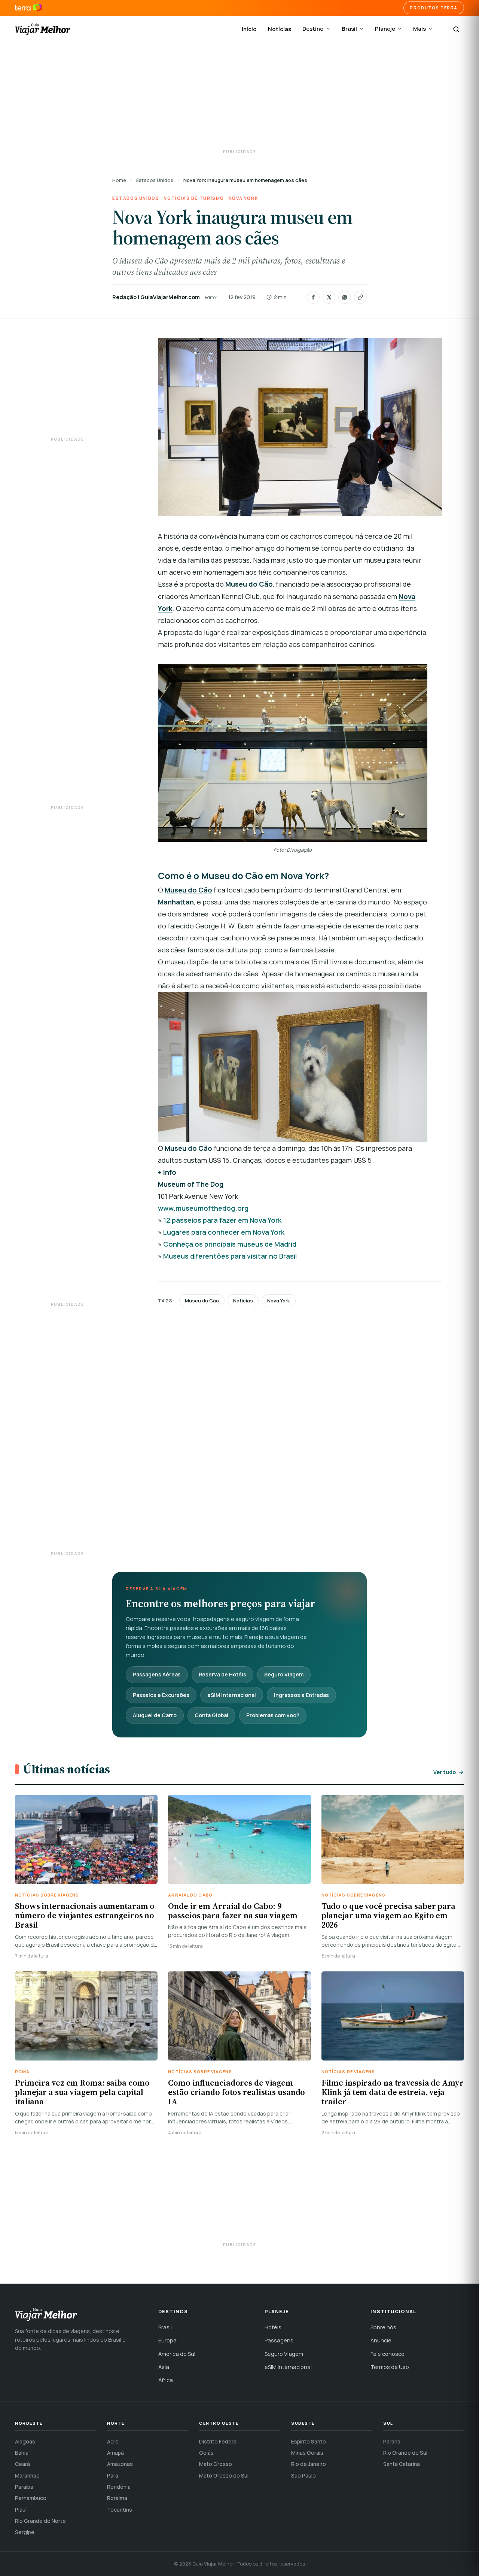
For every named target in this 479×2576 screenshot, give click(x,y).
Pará (113, 2475)
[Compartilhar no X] (329, 297)
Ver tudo (445, 1772)
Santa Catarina (402, 2464)
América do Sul (177, 2354)
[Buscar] (456, 29)
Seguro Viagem (284, 1674)
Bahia (22, 2453)
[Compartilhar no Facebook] (313, 297)
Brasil (349, 29)
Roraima (117, 2498)
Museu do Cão (202, 1301)
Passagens (279, 2340)
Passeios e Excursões (161, 1695)
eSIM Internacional (232, 1695)
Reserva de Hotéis (222, 1674)
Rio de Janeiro (309, 2464)
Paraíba (24, 2487)
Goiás (206, 2453)
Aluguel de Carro (155, 1715)
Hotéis (273, 2327)
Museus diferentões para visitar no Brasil (230, 1256)
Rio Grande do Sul (405, 2453)
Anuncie (381, 2340)
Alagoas (25, 2441)
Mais (419, 29)
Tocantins (120, 2510)
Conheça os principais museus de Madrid (230, 1244)
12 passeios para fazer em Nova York (222, 1220)
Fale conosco (388, 2354)
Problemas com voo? (273, 1715)
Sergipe (25, 2532)
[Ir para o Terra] (29, 8)
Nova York (243, 198)
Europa (167, 2340)
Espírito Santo (309, 2441)
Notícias (280, 29)
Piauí (21, 2510)
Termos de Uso (390, 2367)
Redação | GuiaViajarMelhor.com (156, 297)
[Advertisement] (239, 97)
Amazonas (120, 2464)
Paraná (392, 2441)
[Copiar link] (360, 297)
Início (249, 29)
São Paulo (303, 2475)
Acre (113, 2441)
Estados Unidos (155, 180)
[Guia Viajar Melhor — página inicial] (43, 29)
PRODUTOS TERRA (434, 8)
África (166, 2380)
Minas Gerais (307, 2453)
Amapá (115, 2453)
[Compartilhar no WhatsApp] (345, 297)
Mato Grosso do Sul (224, 2475)
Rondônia (119, 2487)
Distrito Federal (218, 2441)
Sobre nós (383, 2327)
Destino (313, 29)
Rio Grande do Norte (40, 2521)
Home (119, 180)
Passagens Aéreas (157, 1674)
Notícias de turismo (194, 198)
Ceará (22, 2464)
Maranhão (27, 2475)
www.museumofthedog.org (203, 1208)
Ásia (164, 2367)
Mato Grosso (216, 2464)
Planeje (385, 29)
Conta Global (211, 1715)
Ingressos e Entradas (301, 1695)
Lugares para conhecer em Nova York (224, 1232)
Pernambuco (31, 2498)
